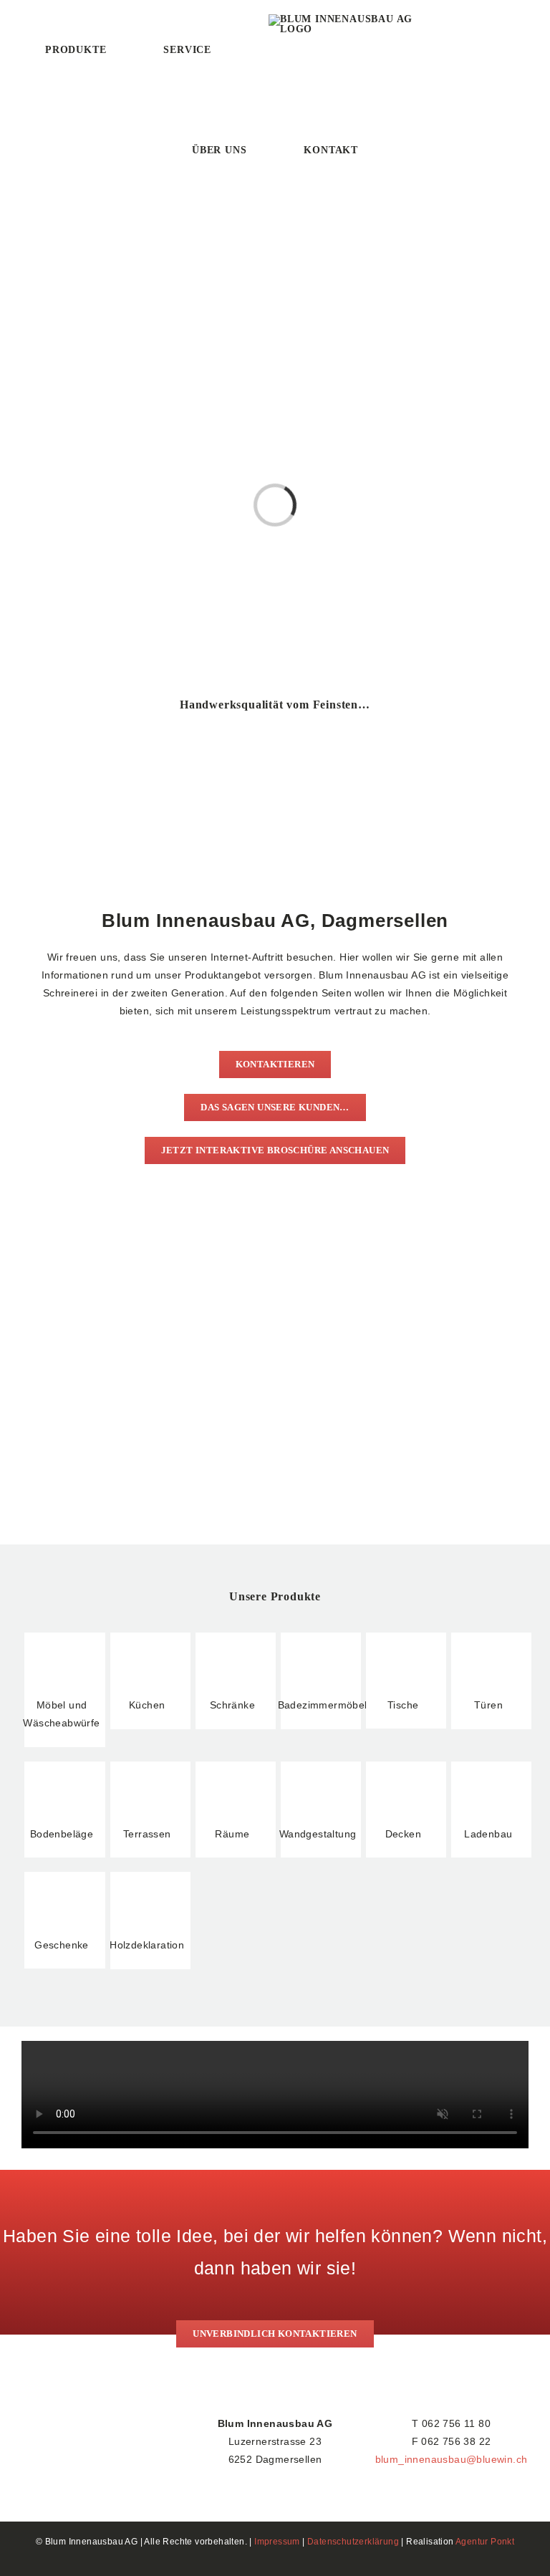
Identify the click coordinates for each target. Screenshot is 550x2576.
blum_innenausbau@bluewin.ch (452, 2459)
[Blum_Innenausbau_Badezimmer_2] (151, 731)
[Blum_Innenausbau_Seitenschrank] (399, 731)
